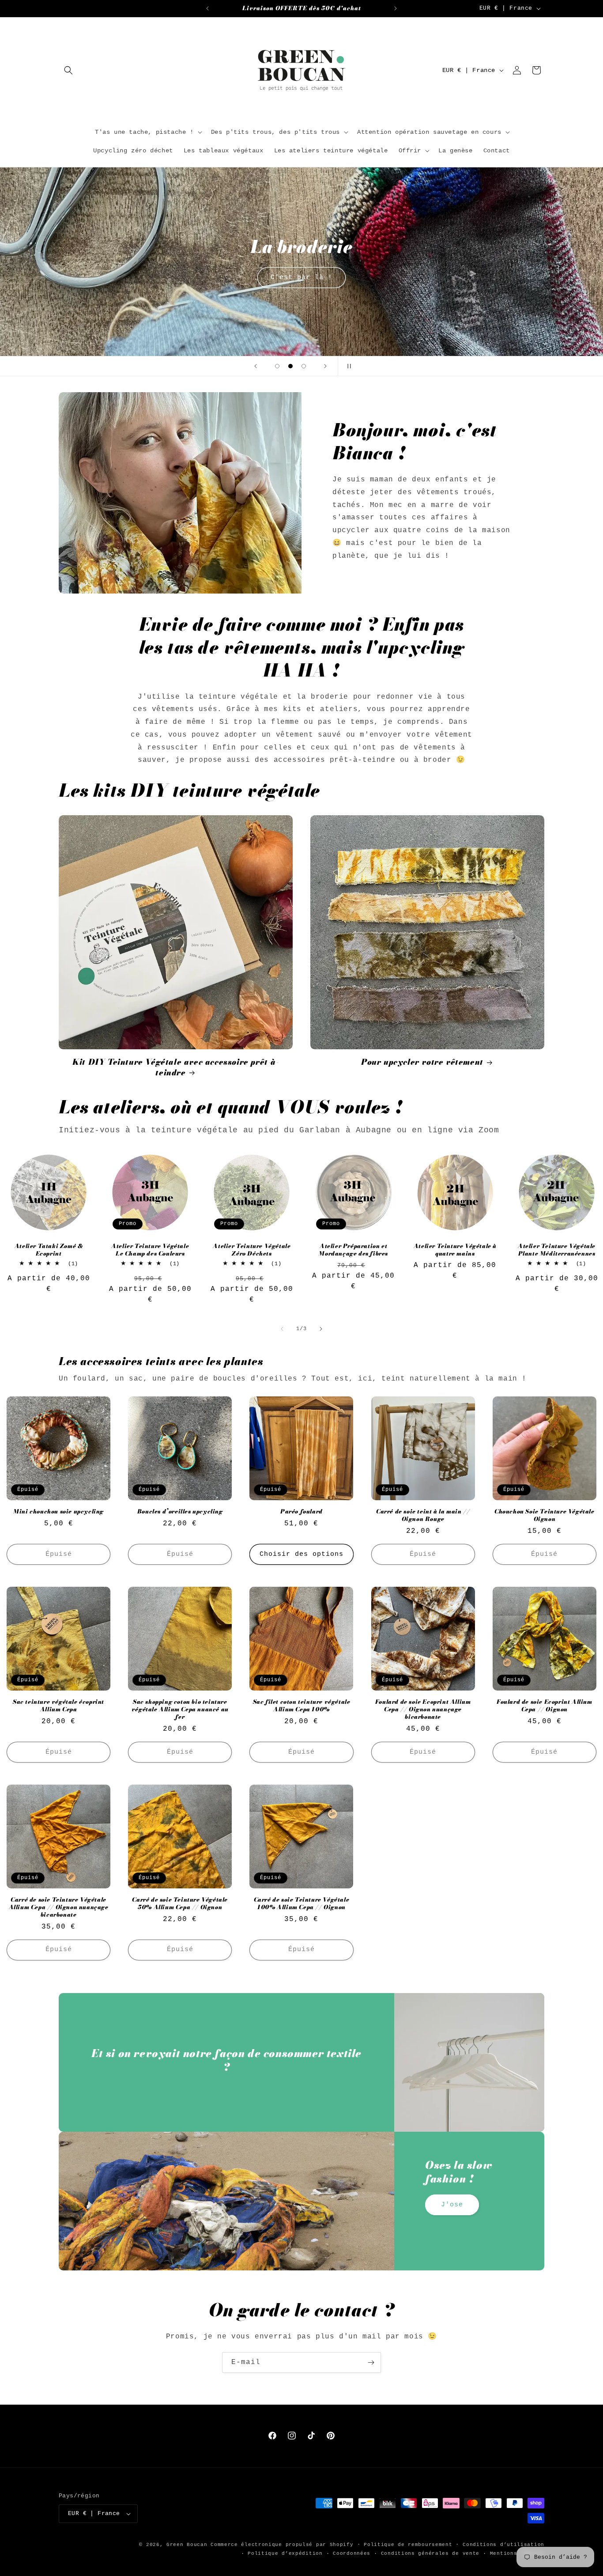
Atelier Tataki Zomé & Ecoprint (49, 1250)
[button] (68, 70)
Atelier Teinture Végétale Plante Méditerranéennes (557, 1250)
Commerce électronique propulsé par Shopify (282, 2545)
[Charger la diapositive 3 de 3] (304, 366)
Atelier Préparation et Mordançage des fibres (353, 1250)
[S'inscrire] (371, 2362)
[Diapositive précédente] (256, 366)
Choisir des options (301, 1554)
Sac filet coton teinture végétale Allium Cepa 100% (302, 1706)
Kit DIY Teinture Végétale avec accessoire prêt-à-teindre (175, 1067)
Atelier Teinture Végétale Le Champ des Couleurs (150, 1250)
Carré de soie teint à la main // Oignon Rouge (423, 1515)
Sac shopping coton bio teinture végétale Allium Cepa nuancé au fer (180, 1709)
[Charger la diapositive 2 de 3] (290, 366)
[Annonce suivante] (396, 8)
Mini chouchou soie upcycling (58, 1511)
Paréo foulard (301, 1511)
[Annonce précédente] (207, 8)
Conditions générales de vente (430, 2553)
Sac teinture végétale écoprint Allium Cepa (58, 1706)
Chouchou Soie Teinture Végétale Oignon (545, 1515)
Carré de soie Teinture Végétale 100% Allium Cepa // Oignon (302, 1903)
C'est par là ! (301, 277)
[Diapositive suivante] (325, 366)
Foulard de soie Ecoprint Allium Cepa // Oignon (545, 1706)
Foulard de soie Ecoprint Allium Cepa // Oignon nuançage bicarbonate (423, 1709)
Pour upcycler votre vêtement (422, 1062)
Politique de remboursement (408, 2545)
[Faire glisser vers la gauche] (282, 1329)
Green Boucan (187, 2545)
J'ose (452, 2205)
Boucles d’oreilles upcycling (180, 1511)
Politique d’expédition (285, 2553)
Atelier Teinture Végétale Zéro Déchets (252, 1250)
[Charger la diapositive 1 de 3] (277, 366)
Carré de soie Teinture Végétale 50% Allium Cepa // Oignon (180, 1903)
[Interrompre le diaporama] (347, 366)
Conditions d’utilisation (503, 2545)
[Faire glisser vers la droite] (321, 1329)
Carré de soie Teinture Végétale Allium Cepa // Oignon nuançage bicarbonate (59, 1907)
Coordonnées (352, 2553)
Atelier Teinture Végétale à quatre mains (455, 1250)
